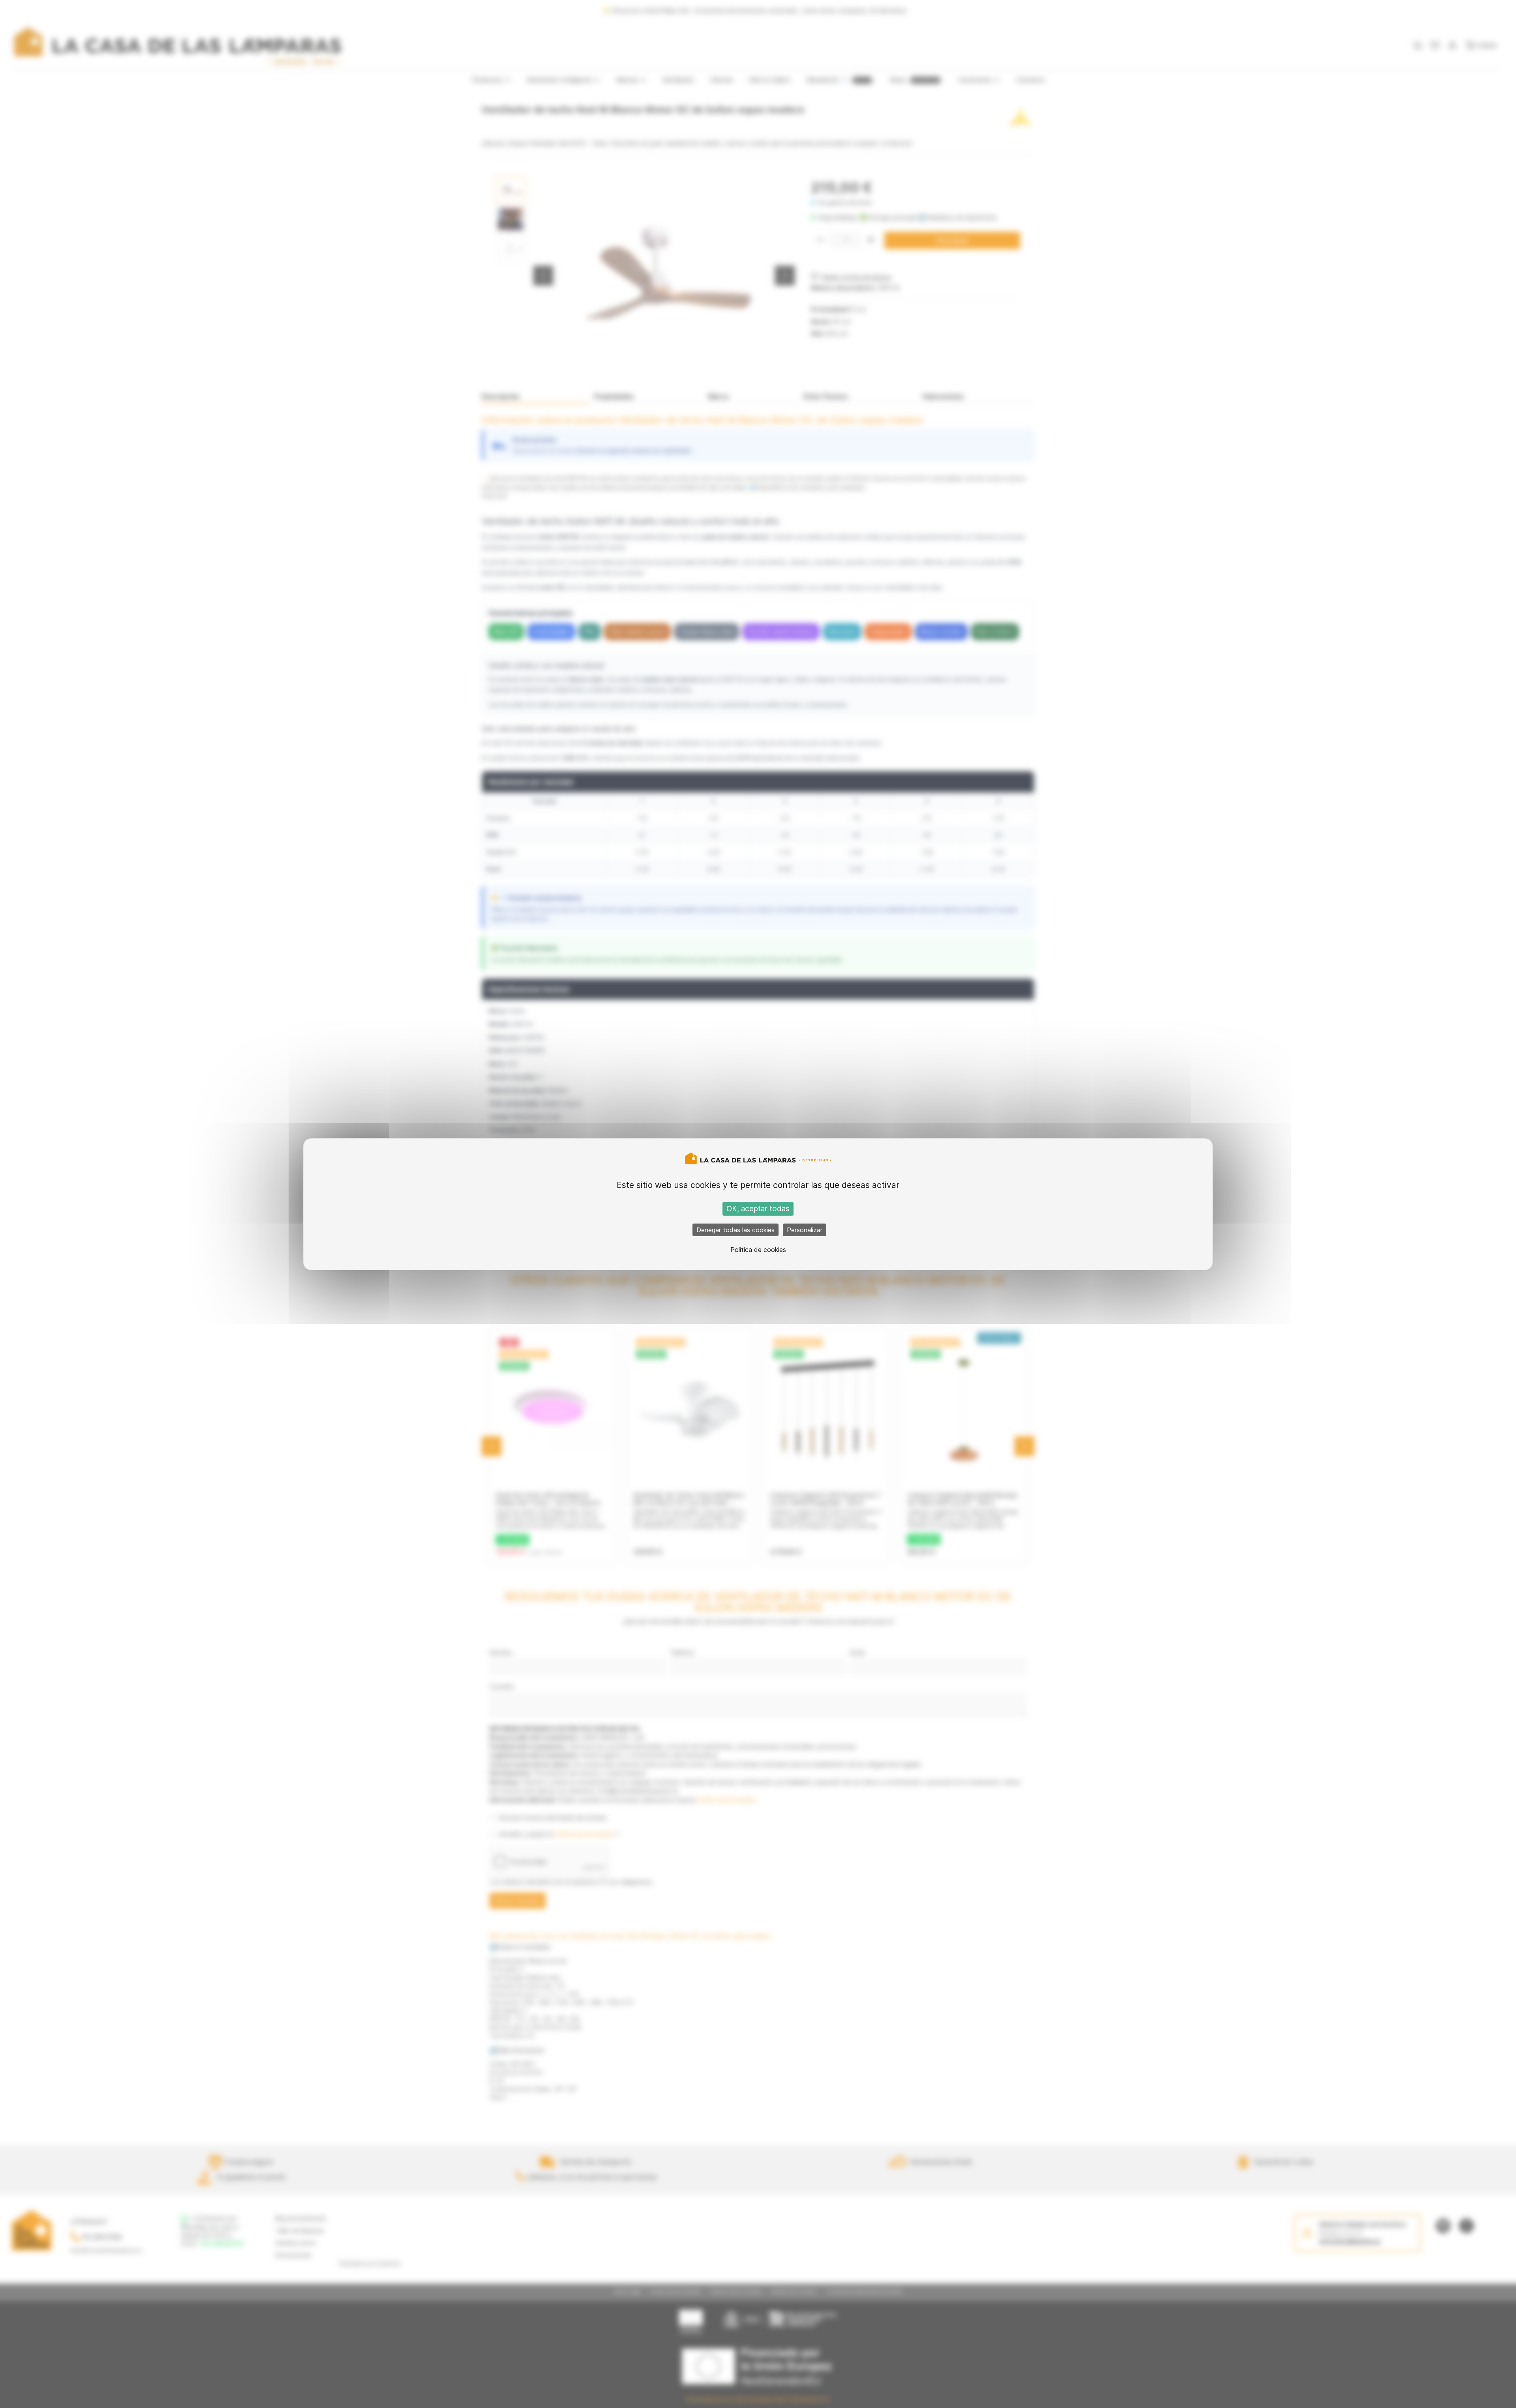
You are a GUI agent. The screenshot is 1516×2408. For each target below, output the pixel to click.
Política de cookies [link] (758, 1250)
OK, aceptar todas (758, 1209)
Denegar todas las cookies (735, 1230)
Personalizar (805, 1230)
